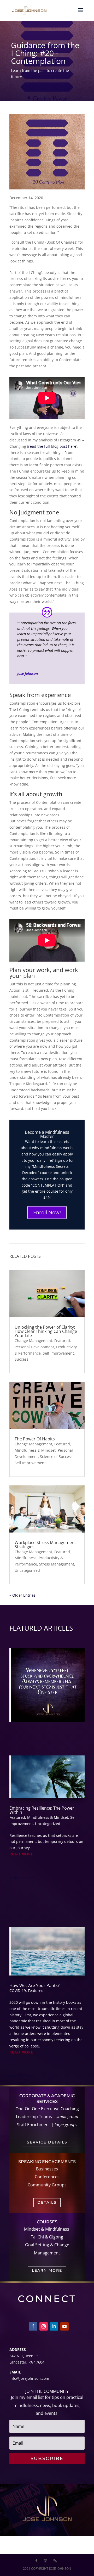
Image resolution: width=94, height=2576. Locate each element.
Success (22, 1359)
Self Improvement (58, 1353)
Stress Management (57, 1564)
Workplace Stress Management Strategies (45, 1545)
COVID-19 (18, 1991)
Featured (62, 1341)
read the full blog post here (52, 446)
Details (47, 2202)
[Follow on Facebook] (33, 2326)
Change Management (33, 1341)
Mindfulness (26, 1558)
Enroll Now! (47, 1212)
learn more (47, 2270)
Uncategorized (27, 1570)
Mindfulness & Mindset (35, 1450)
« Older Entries (22, 1595)
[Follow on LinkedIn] (54, 2326)
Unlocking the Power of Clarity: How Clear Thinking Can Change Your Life (46, 1331)
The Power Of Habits (35, 1439)
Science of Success (56, 1457)
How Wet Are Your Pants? (34, 1985)
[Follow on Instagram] (44, 2326)
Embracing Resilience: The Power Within (42, 1810)
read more (21, 1854)
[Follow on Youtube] (64, 2326)
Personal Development (34, 1347)
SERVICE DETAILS (47, 2142)
